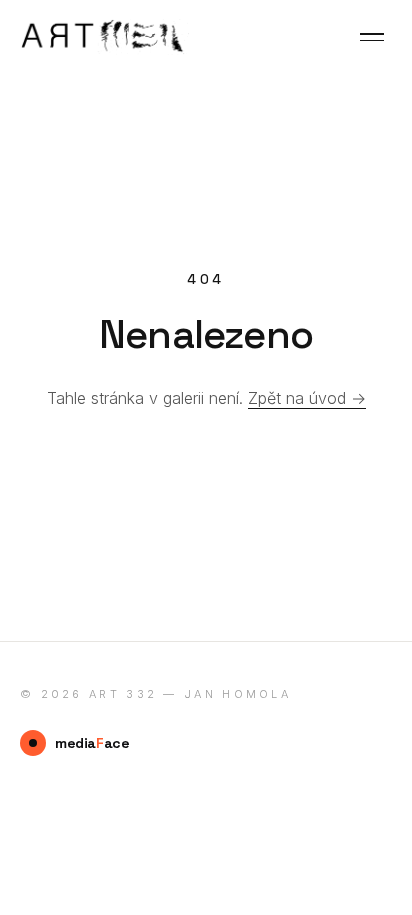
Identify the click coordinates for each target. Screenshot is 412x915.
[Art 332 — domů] (105, 37)
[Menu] (372, 37)
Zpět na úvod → (307, 398)
